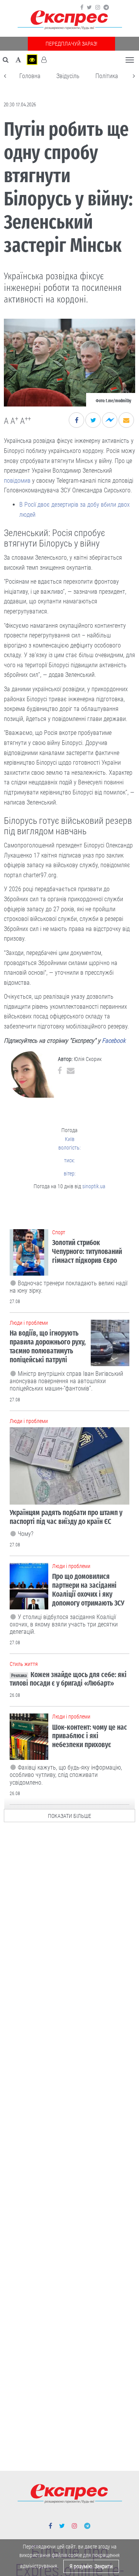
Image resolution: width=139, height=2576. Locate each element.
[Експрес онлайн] (69, 20)
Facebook (114, 1041)
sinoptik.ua (94, 1186)
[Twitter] (89, 7)
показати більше (69, 1816)
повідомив (17, 481)
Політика (107, 76)
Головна (30, 76)
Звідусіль (68, 76)
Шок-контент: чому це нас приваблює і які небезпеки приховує (90, 1736)
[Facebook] (82, 7)
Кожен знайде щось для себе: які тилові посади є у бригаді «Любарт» (68, 1679)
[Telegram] (106, 7)
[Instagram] (98, 7)
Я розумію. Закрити (91, 2566)
